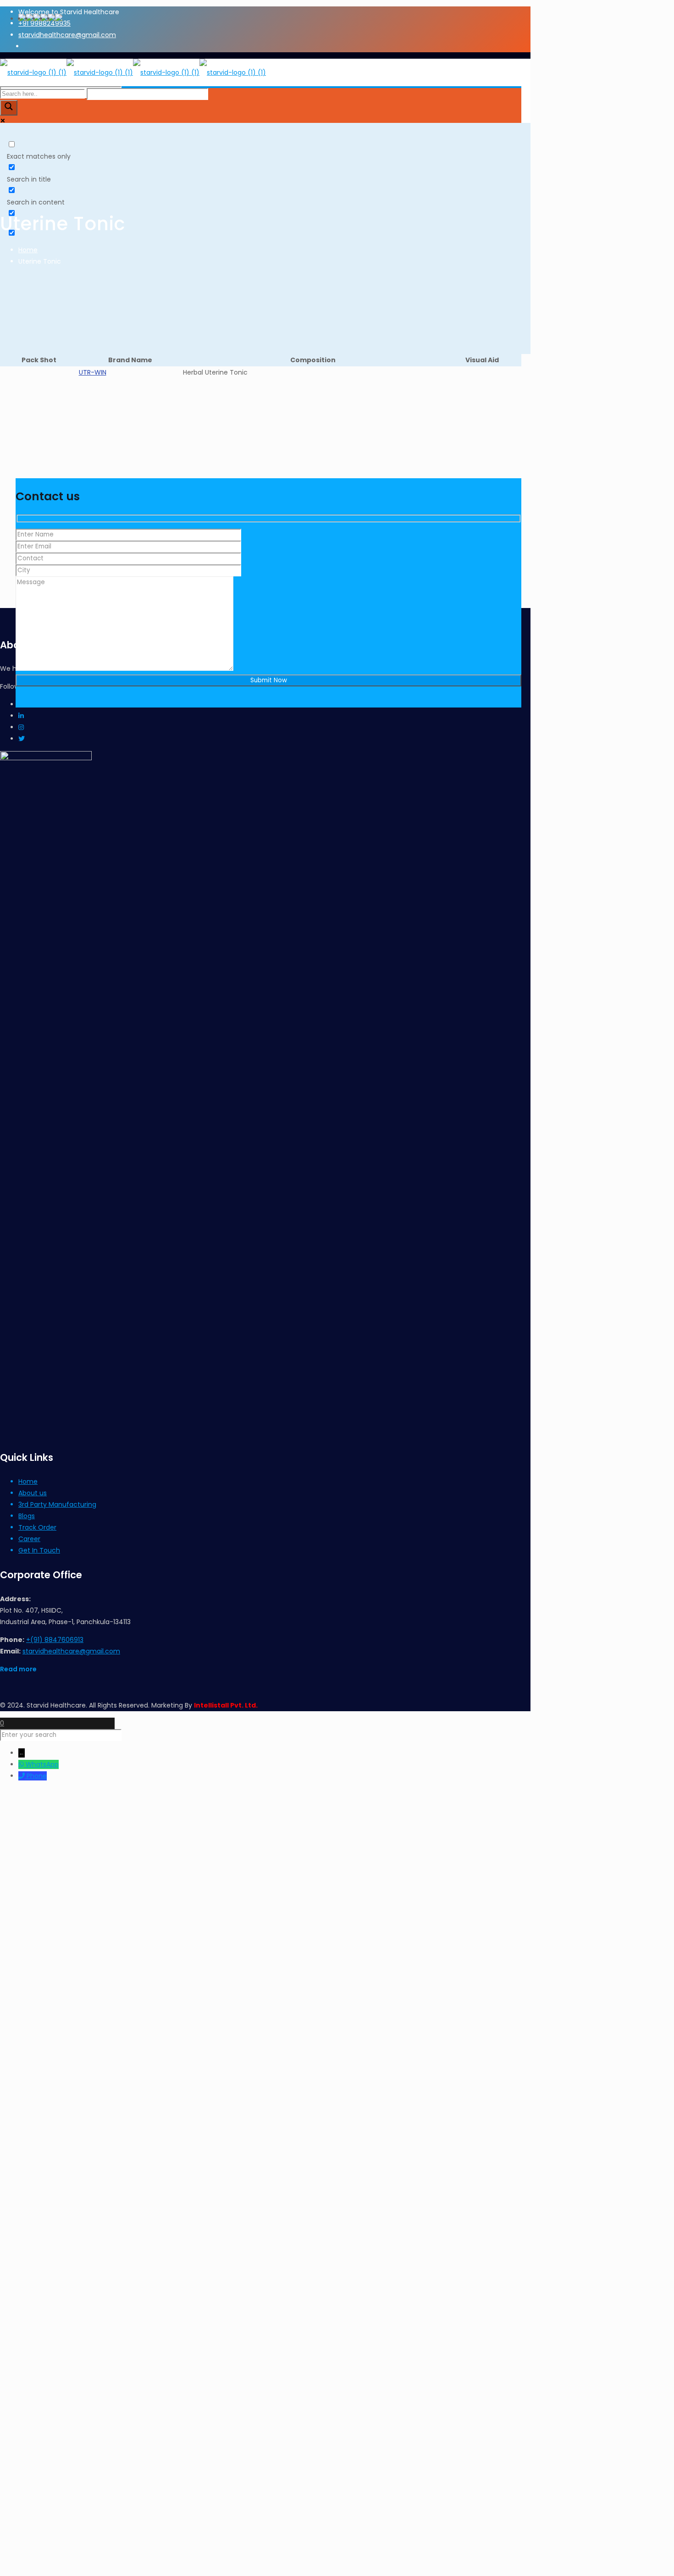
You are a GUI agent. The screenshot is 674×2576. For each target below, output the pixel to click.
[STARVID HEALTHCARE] (133, 72)
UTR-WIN (93, 372)
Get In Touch (39, 1550)
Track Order (37, 1527)
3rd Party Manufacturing (57, 1504)
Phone (37, 1776)
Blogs (27, 1516)
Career (29, 1539)
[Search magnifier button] (9, 108)
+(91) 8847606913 (55, 1640)
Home (28, 250)
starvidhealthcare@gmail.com (71, 1651)
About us (33, 1493)
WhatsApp (42, 1764)
